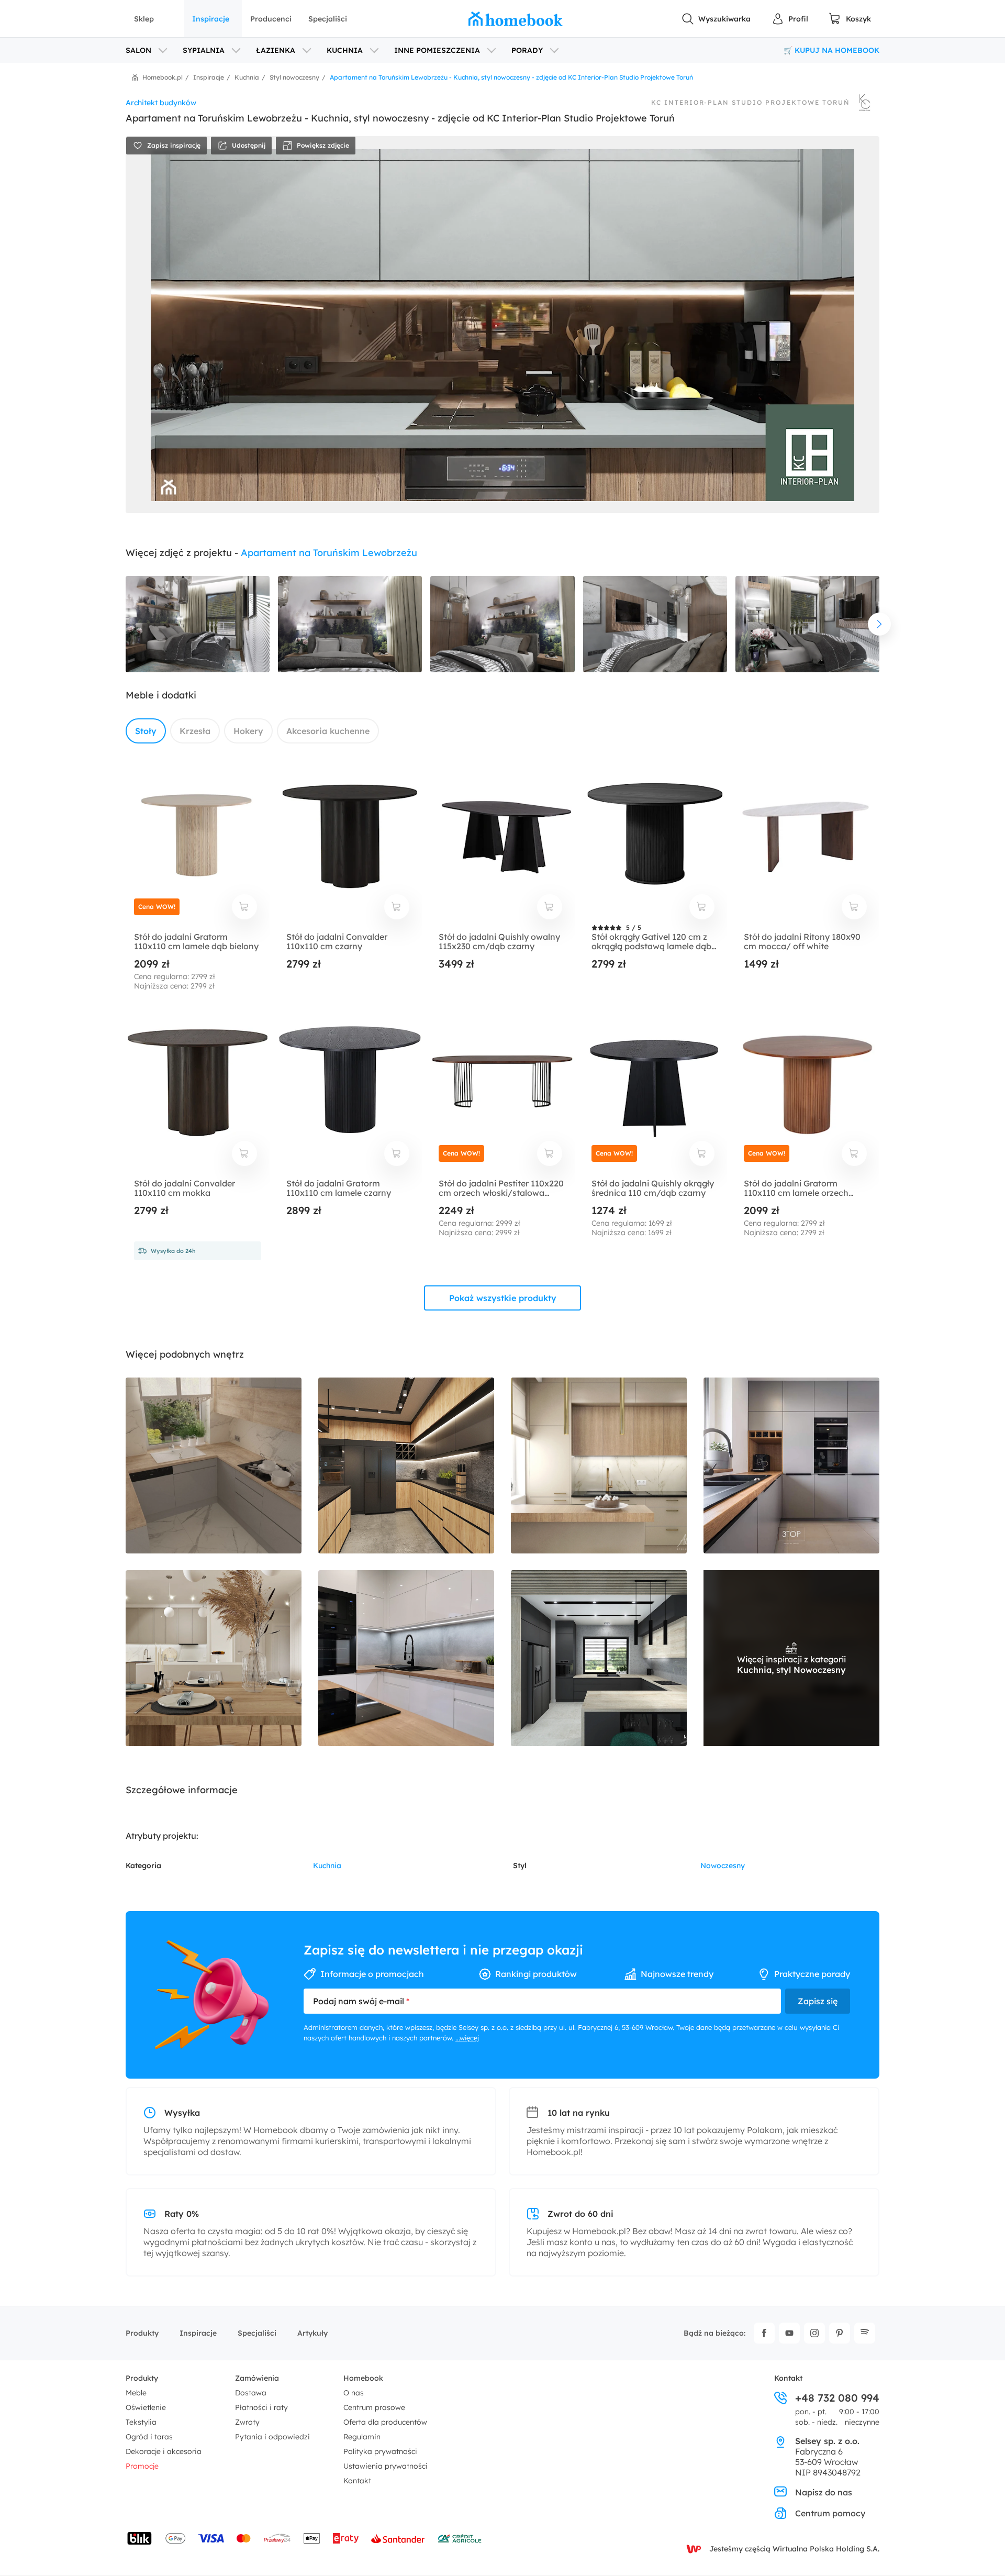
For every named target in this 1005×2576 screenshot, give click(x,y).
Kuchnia (327, 1866)
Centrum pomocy (830, 2513)
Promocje (142, 2466)
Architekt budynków (161, 103)
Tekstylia (141, 2422)
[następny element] (879, 624)
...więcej (467, 2038)
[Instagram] (814, 2333)
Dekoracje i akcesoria (164, 2451)
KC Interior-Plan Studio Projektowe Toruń (751, 103)
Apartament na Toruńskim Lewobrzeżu (329, 553)
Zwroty (247, 2422)
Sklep (144, 19)
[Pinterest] (840, 2333)
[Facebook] (764, 2333)
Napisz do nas (824, 2492)
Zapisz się (818, 2001)
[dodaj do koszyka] (244, 907)
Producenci (271, 19)
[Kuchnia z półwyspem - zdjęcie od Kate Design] (599, 1658)
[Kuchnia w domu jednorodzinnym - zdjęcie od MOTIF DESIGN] (214, 1465)
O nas (354, 2393)
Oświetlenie (146, 2407)
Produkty (142, 2333)
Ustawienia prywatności (386, 2466)
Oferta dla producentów (385, 2422)
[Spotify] (865, 2333)
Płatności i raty (261, 2407)
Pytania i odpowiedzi (272, 2437)
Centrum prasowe (374, 2407)
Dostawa (251, 2393)
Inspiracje (211, 19)
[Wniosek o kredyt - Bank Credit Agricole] (460, 2538)
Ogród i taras (149, 2437)
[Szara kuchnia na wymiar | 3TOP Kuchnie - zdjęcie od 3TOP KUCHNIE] (791, 1465)
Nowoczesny (723, 1866)
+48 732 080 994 (837, 2398)
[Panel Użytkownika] (790, 19)
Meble (136, 2393)
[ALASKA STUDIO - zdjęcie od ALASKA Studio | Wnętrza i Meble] (599, 1465)
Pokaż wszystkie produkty (503, 1298)
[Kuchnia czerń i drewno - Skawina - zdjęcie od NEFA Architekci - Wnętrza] (406, 1465)
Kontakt (357, 2481)
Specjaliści (328, 19)
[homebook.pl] (516, 19)
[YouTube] (789, 2333)
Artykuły (312, 2333)
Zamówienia (257, 2378)
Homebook (363, 2378)
